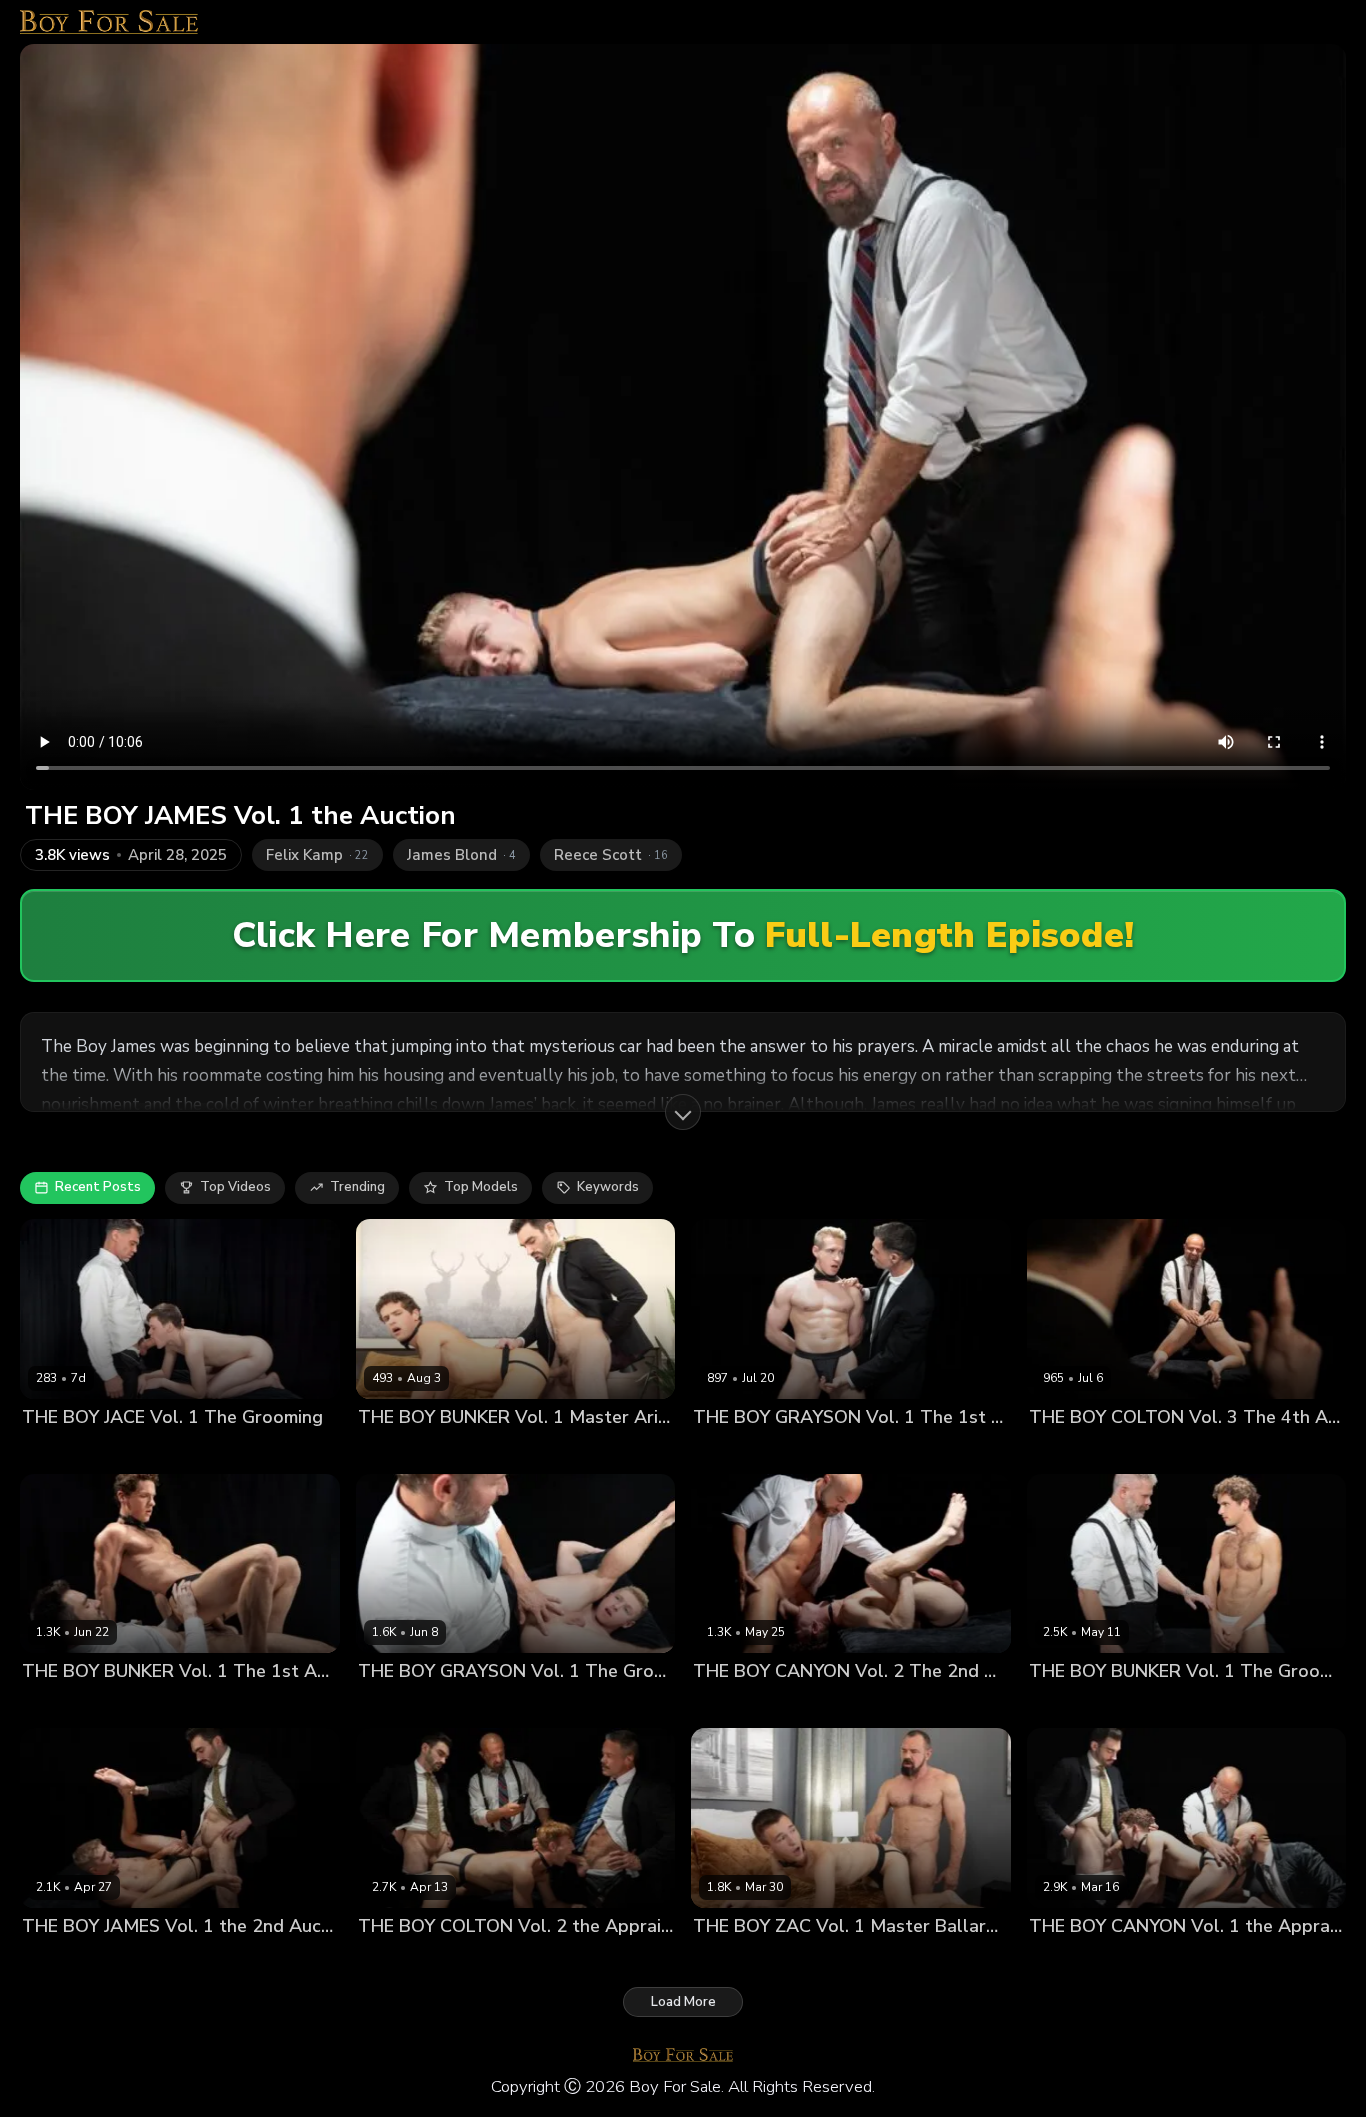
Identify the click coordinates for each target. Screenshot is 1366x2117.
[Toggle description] (683, 1112)
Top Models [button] (481, 1187)
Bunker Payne (402, 1450)
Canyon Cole (817, 1705)
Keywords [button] (608, 1187)
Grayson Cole (827, 1450)
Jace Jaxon (146, 1450)
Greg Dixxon (916, 1450)
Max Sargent (733, 1959)
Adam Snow (731, 1705)
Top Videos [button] (235, 1187)
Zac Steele (816, 1959)
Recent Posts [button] (98, 1187)
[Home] (109, 22)
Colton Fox (1063, 1450)
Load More (683, 2002)
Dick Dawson (64, 1450)
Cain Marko (152, 1705)
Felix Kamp (1138, 1450)
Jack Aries (484, 1450)
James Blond (206, 1959)
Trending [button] (357, 1187)
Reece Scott (617, 1959)
